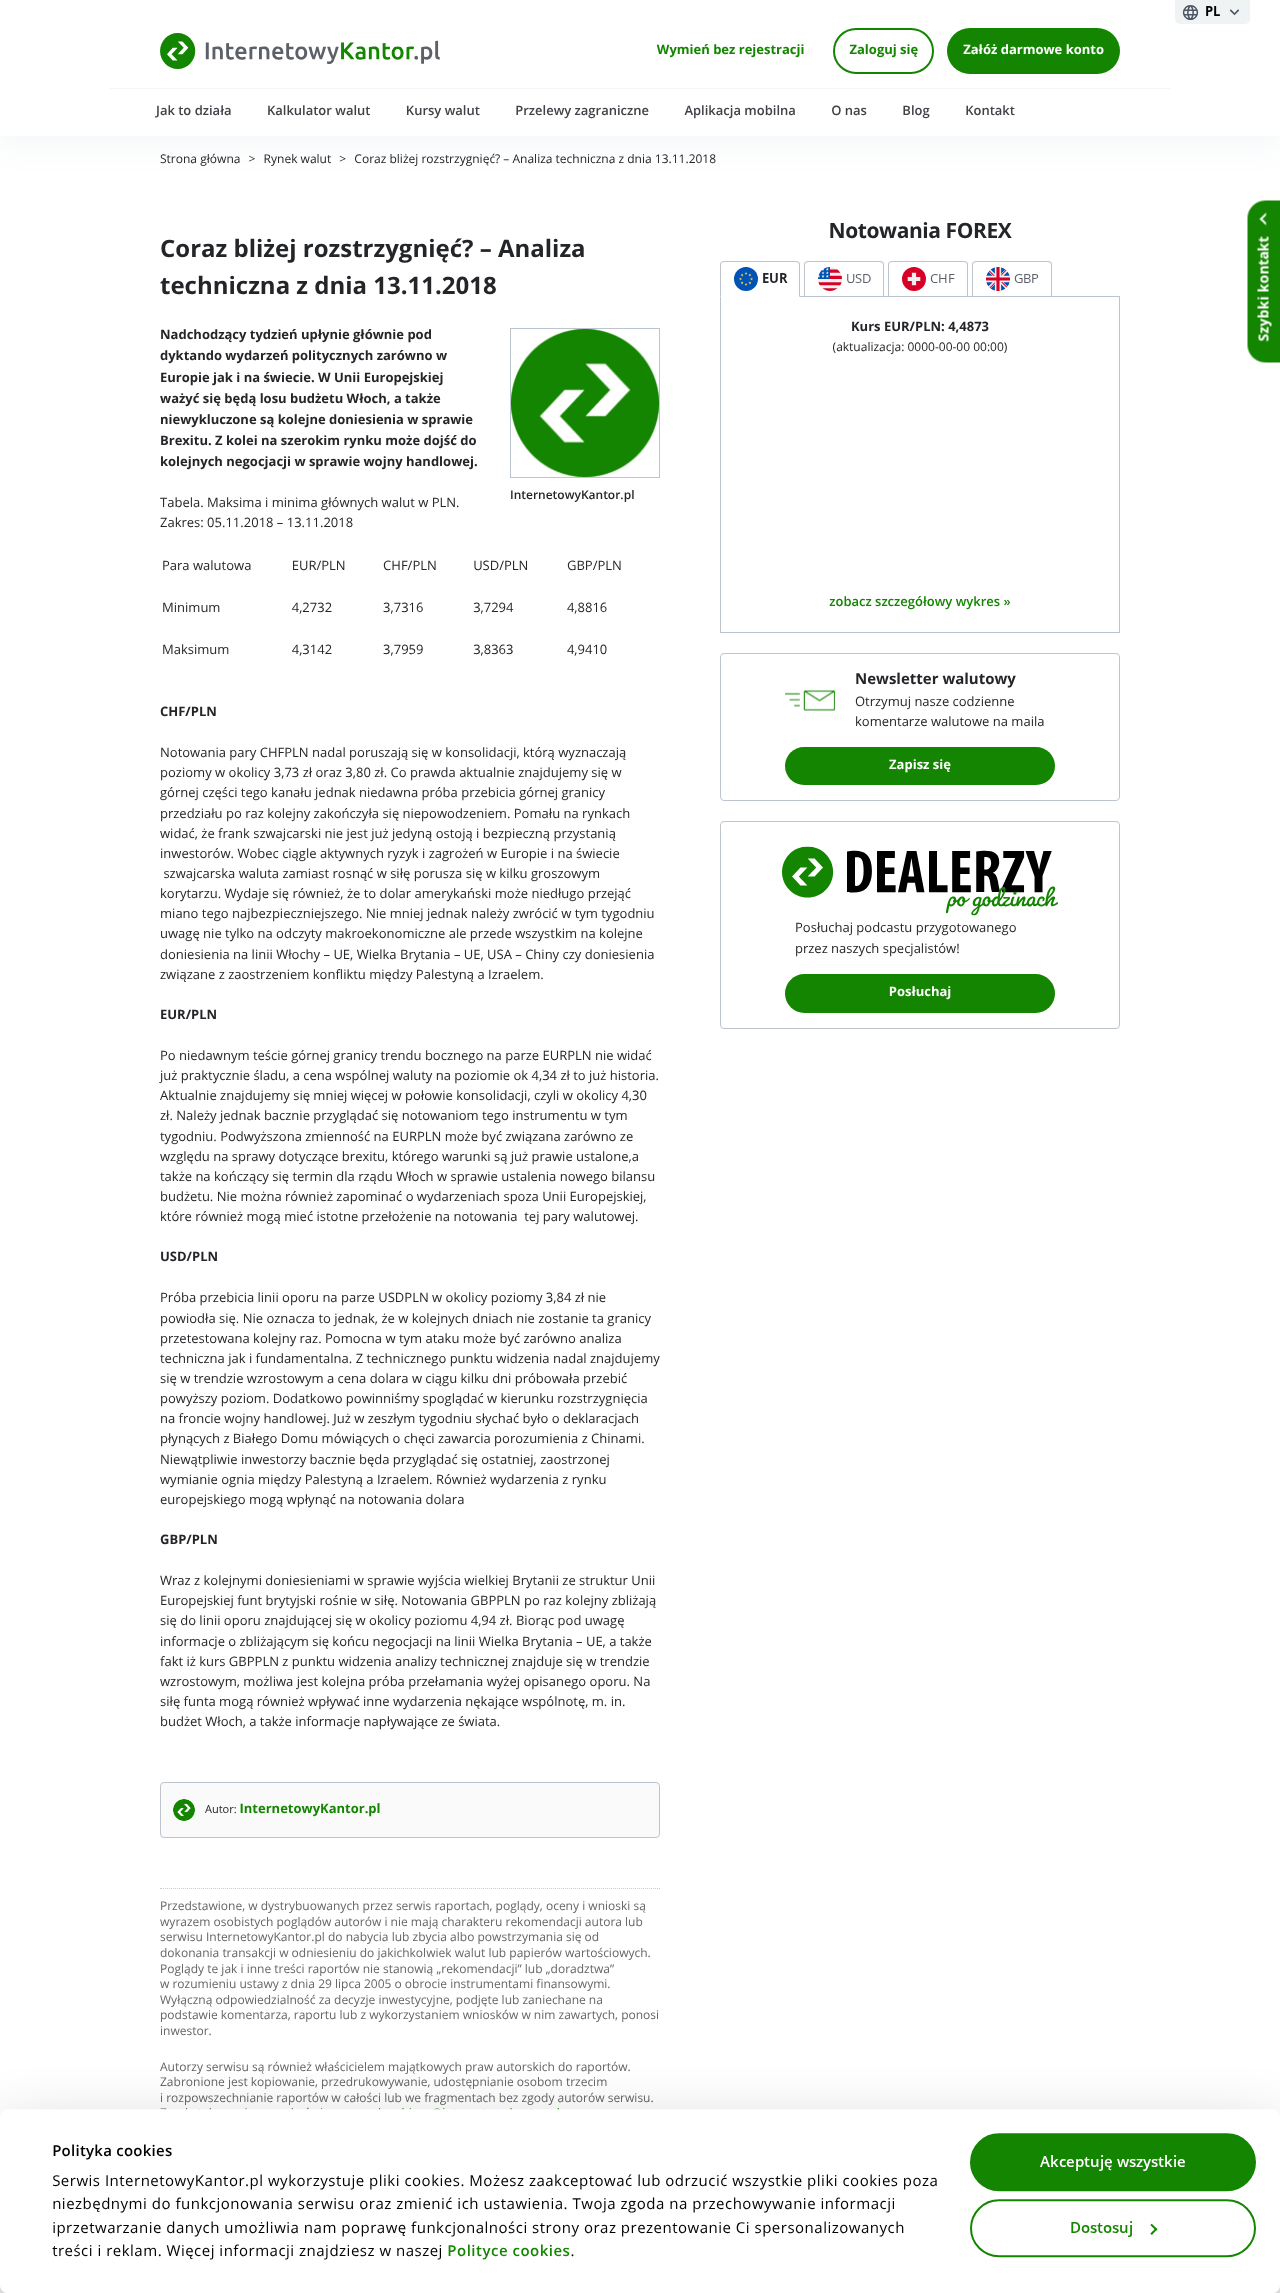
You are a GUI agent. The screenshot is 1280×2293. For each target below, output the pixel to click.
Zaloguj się (883, 50)
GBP (1026, 278)
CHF (942, 278)
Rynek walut (298, 159)
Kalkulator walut (319, 110)
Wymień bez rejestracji (731, 50)
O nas (849, 110)
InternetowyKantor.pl (310, 1809)
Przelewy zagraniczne (582, 110)
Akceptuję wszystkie (1113, 2162)
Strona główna (200, 159)
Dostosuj (1101, 2228)
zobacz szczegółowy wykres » (919, 601)
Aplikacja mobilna (739, 110)
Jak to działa (194, 110)
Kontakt (990, 110)
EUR (775, 278)
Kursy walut (443, 110)
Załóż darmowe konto (1033, 50)
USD (858, 278)
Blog (915, 110)
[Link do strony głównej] (300, 50)
